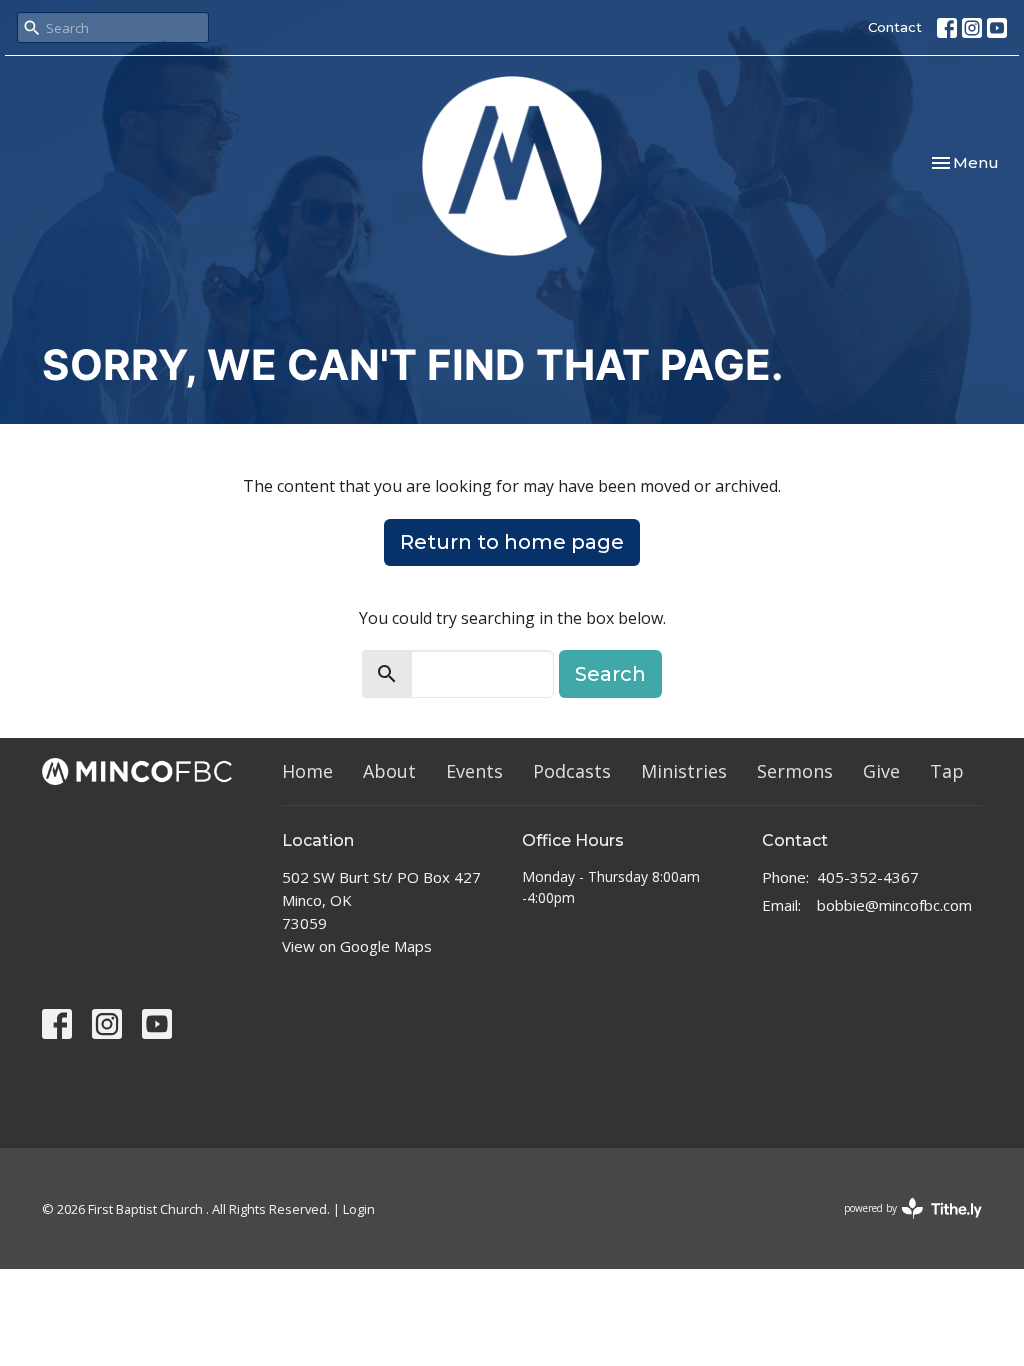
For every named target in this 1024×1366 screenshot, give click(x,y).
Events (474, 771)
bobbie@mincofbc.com (894, 905)
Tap (947, 771)
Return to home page (512, 542)
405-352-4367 (868, 877)
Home (307, 771)
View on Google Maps (357, 946)
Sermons (795, 771)
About (389, 771)
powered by (902, 1225)
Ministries (684, 771)
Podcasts (572, 771)
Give (881, 771)
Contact (895, 27)
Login (359, 1209)
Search (610, 674)
